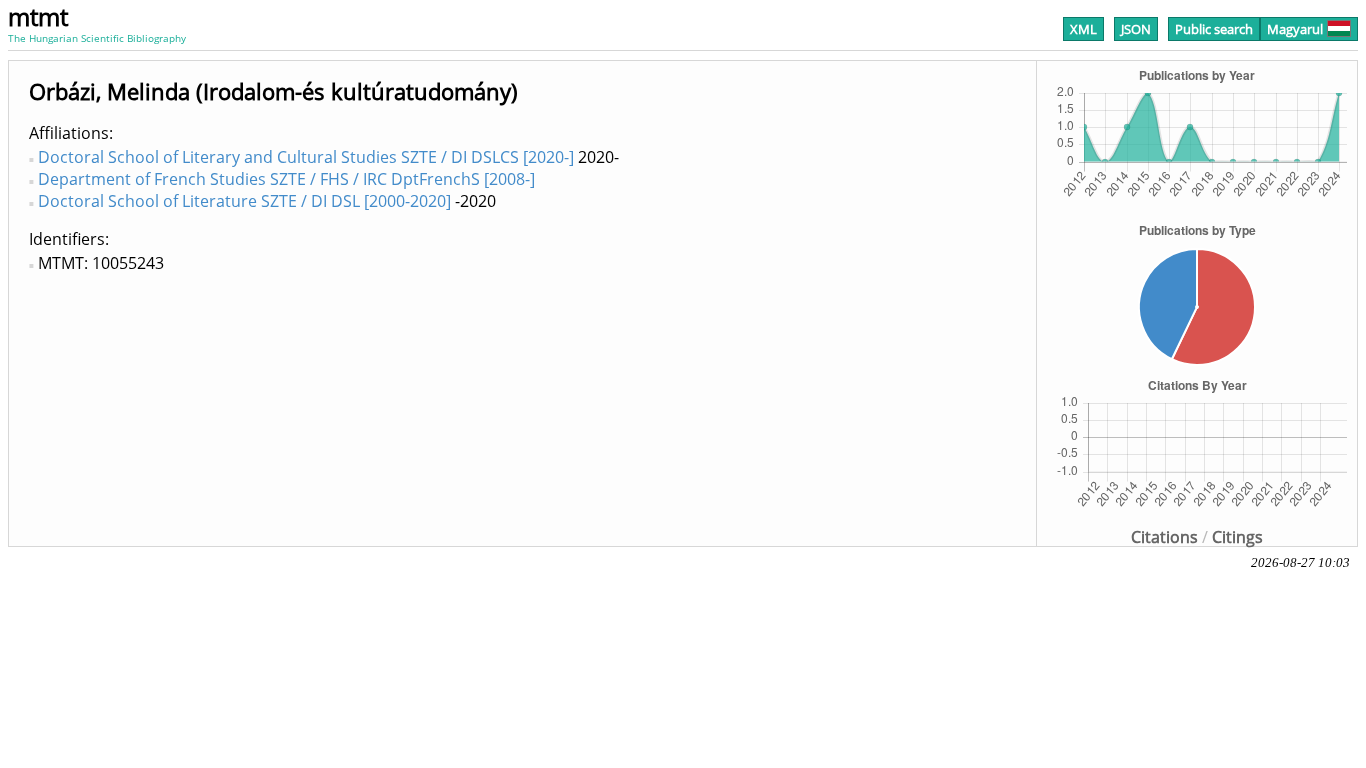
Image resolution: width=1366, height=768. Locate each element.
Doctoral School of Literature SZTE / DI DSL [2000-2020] (244, 201)
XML (1083, 29)
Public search (1214, 29)
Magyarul (1295, 29)
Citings (1237, 537)
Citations (1164, 537)
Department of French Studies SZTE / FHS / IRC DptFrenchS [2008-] (286, 179)
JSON (1136, 29)
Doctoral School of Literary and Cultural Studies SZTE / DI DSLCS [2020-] (306, 157)
